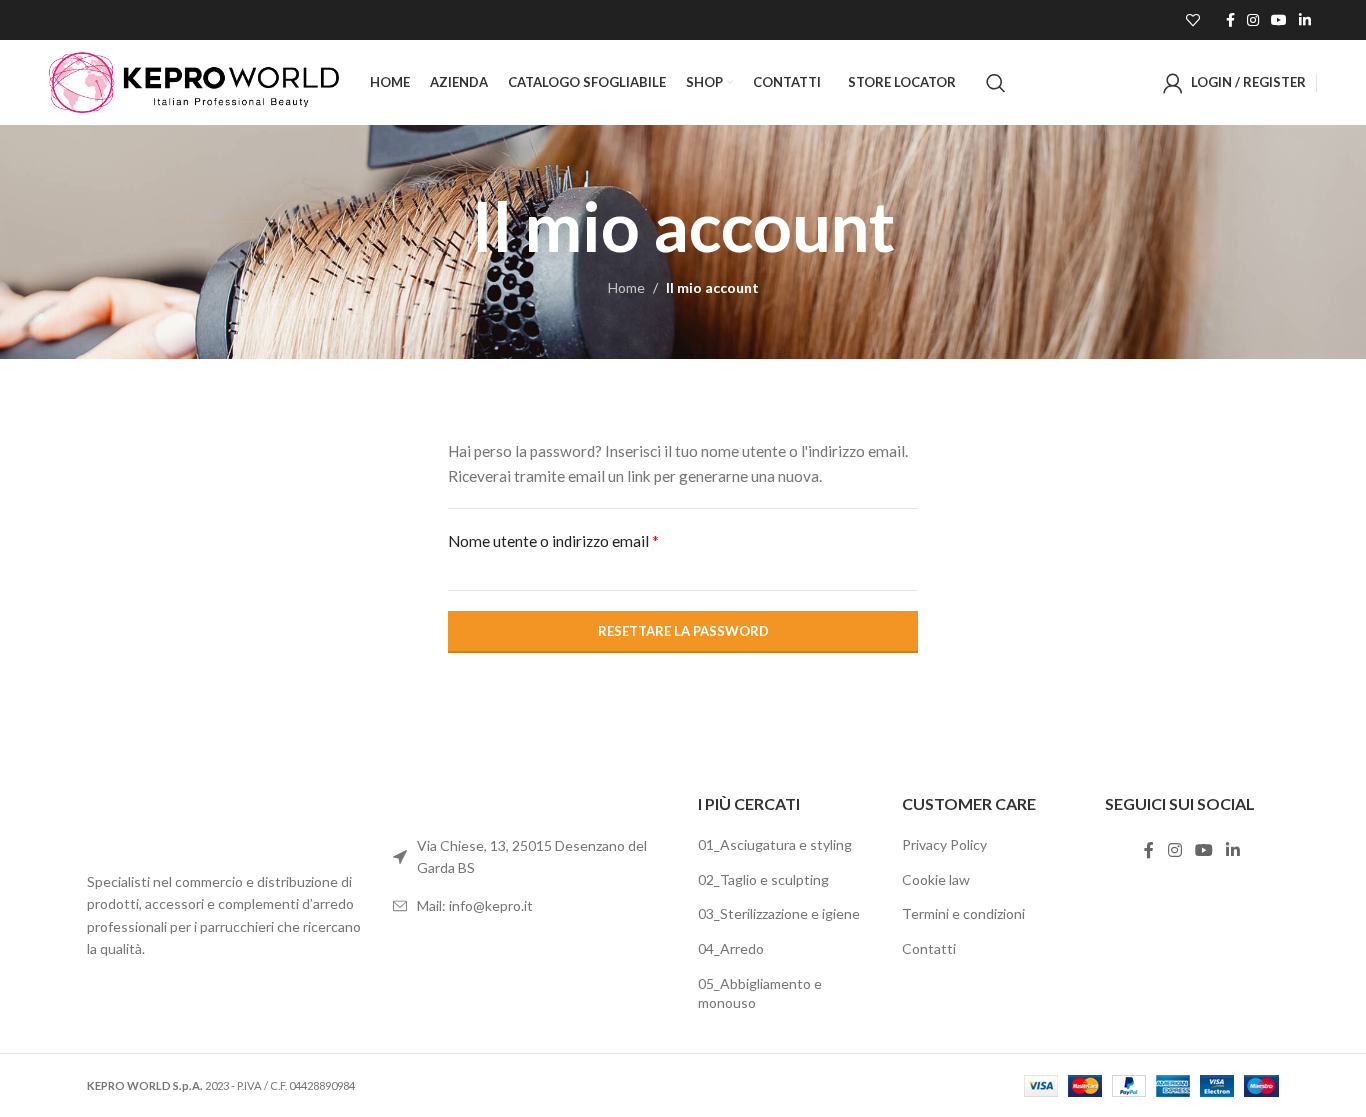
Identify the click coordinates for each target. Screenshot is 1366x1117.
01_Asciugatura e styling (775, 844)
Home (626, 287)
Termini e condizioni (963, 913)
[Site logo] (194, 80)
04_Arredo (731, 948)
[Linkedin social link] (1305, 20)
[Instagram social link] (1253, 20)
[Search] (996, 83)
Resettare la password (683, 631)
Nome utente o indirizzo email (553, 540)
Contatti (929, 948)
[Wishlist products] (1193, 20)
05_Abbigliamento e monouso (760, 993)
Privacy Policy (944, 844)
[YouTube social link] (1279, 20)
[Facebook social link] (1230, 20)
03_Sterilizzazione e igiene (779, 913)
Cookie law (936, 879)
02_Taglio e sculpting (763, 879)
